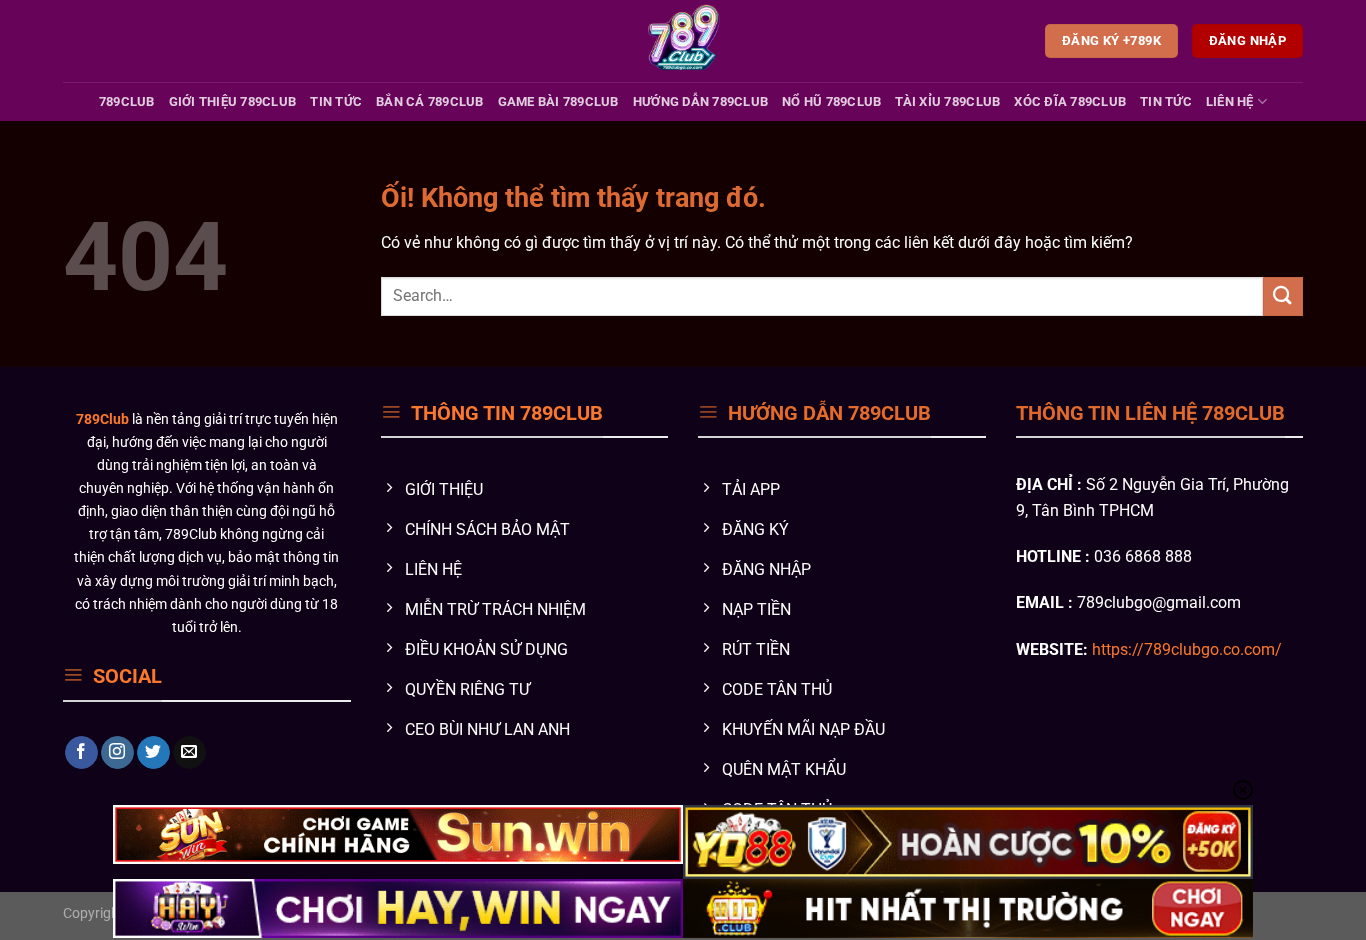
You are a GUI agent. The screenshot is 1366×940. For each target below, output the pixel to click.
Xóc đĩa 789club (1070, 101)
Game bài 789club (558, 101)
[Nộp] (1283, 296)
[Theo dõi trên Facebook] (81, 753)
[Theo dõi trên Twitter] (153, 753)
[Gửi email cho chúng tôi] (189, 753)
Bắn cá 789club (430, 101)
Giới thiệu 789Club (233, 101)
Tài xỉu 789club (947, 101)
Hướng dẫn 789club (700, 101)
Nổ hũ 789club (831, 101)
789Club (127, 101)
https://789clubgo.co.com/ (1187, 649)
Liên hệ (1230, 101)
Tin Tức (336, 101)
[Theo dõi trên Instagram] (117, 753)
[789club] (683, 41)
